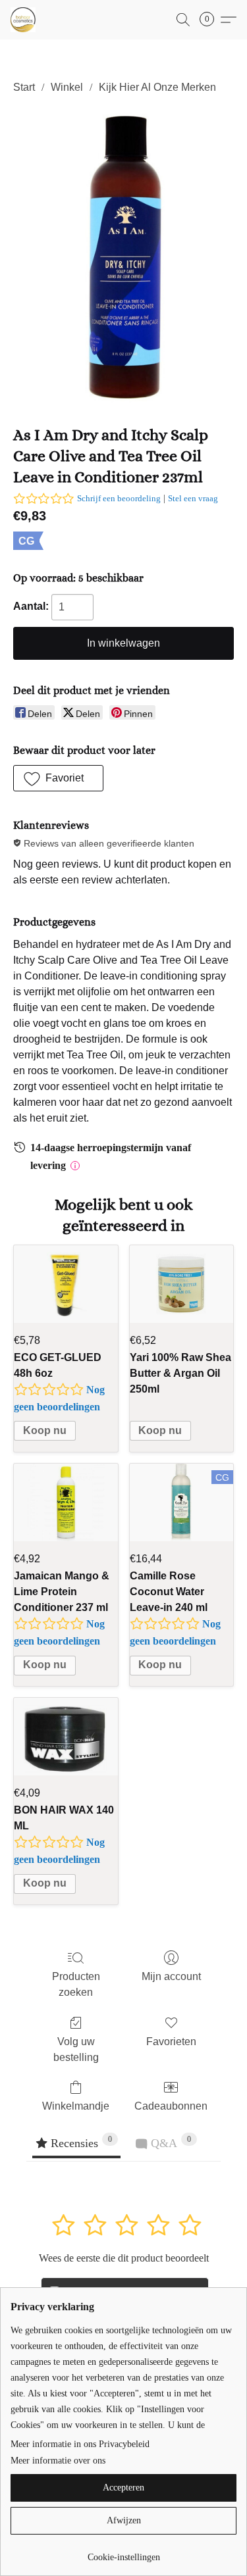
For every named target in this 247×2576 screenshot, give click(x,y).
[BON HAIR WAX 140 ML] (66, 1737)
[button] (24, 20)
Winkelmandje (76, 2106)
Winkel (67, 87)
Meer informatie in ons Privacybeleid (80, 2444)
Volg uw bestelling (76, 2049)
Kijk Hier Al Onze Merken (157, 87)
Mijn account (171, 1976)
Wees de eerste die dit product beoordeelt (124, 2258)
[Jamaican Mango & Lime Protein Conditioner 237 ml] (66, 1502)
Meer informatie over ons (58, 2461)
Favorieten (171, 2042)
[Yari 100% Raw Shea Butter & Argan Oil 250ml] (182, 1284)
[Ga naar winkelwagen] (211, 20)
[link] (123, 2553)
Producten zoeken (76, 1984)
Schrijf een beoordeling (119, 498)
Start (24, 87)
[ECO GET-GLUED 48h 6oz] (66, 1284)
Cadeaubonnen (171, 2106)
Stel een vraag (193, 498)
